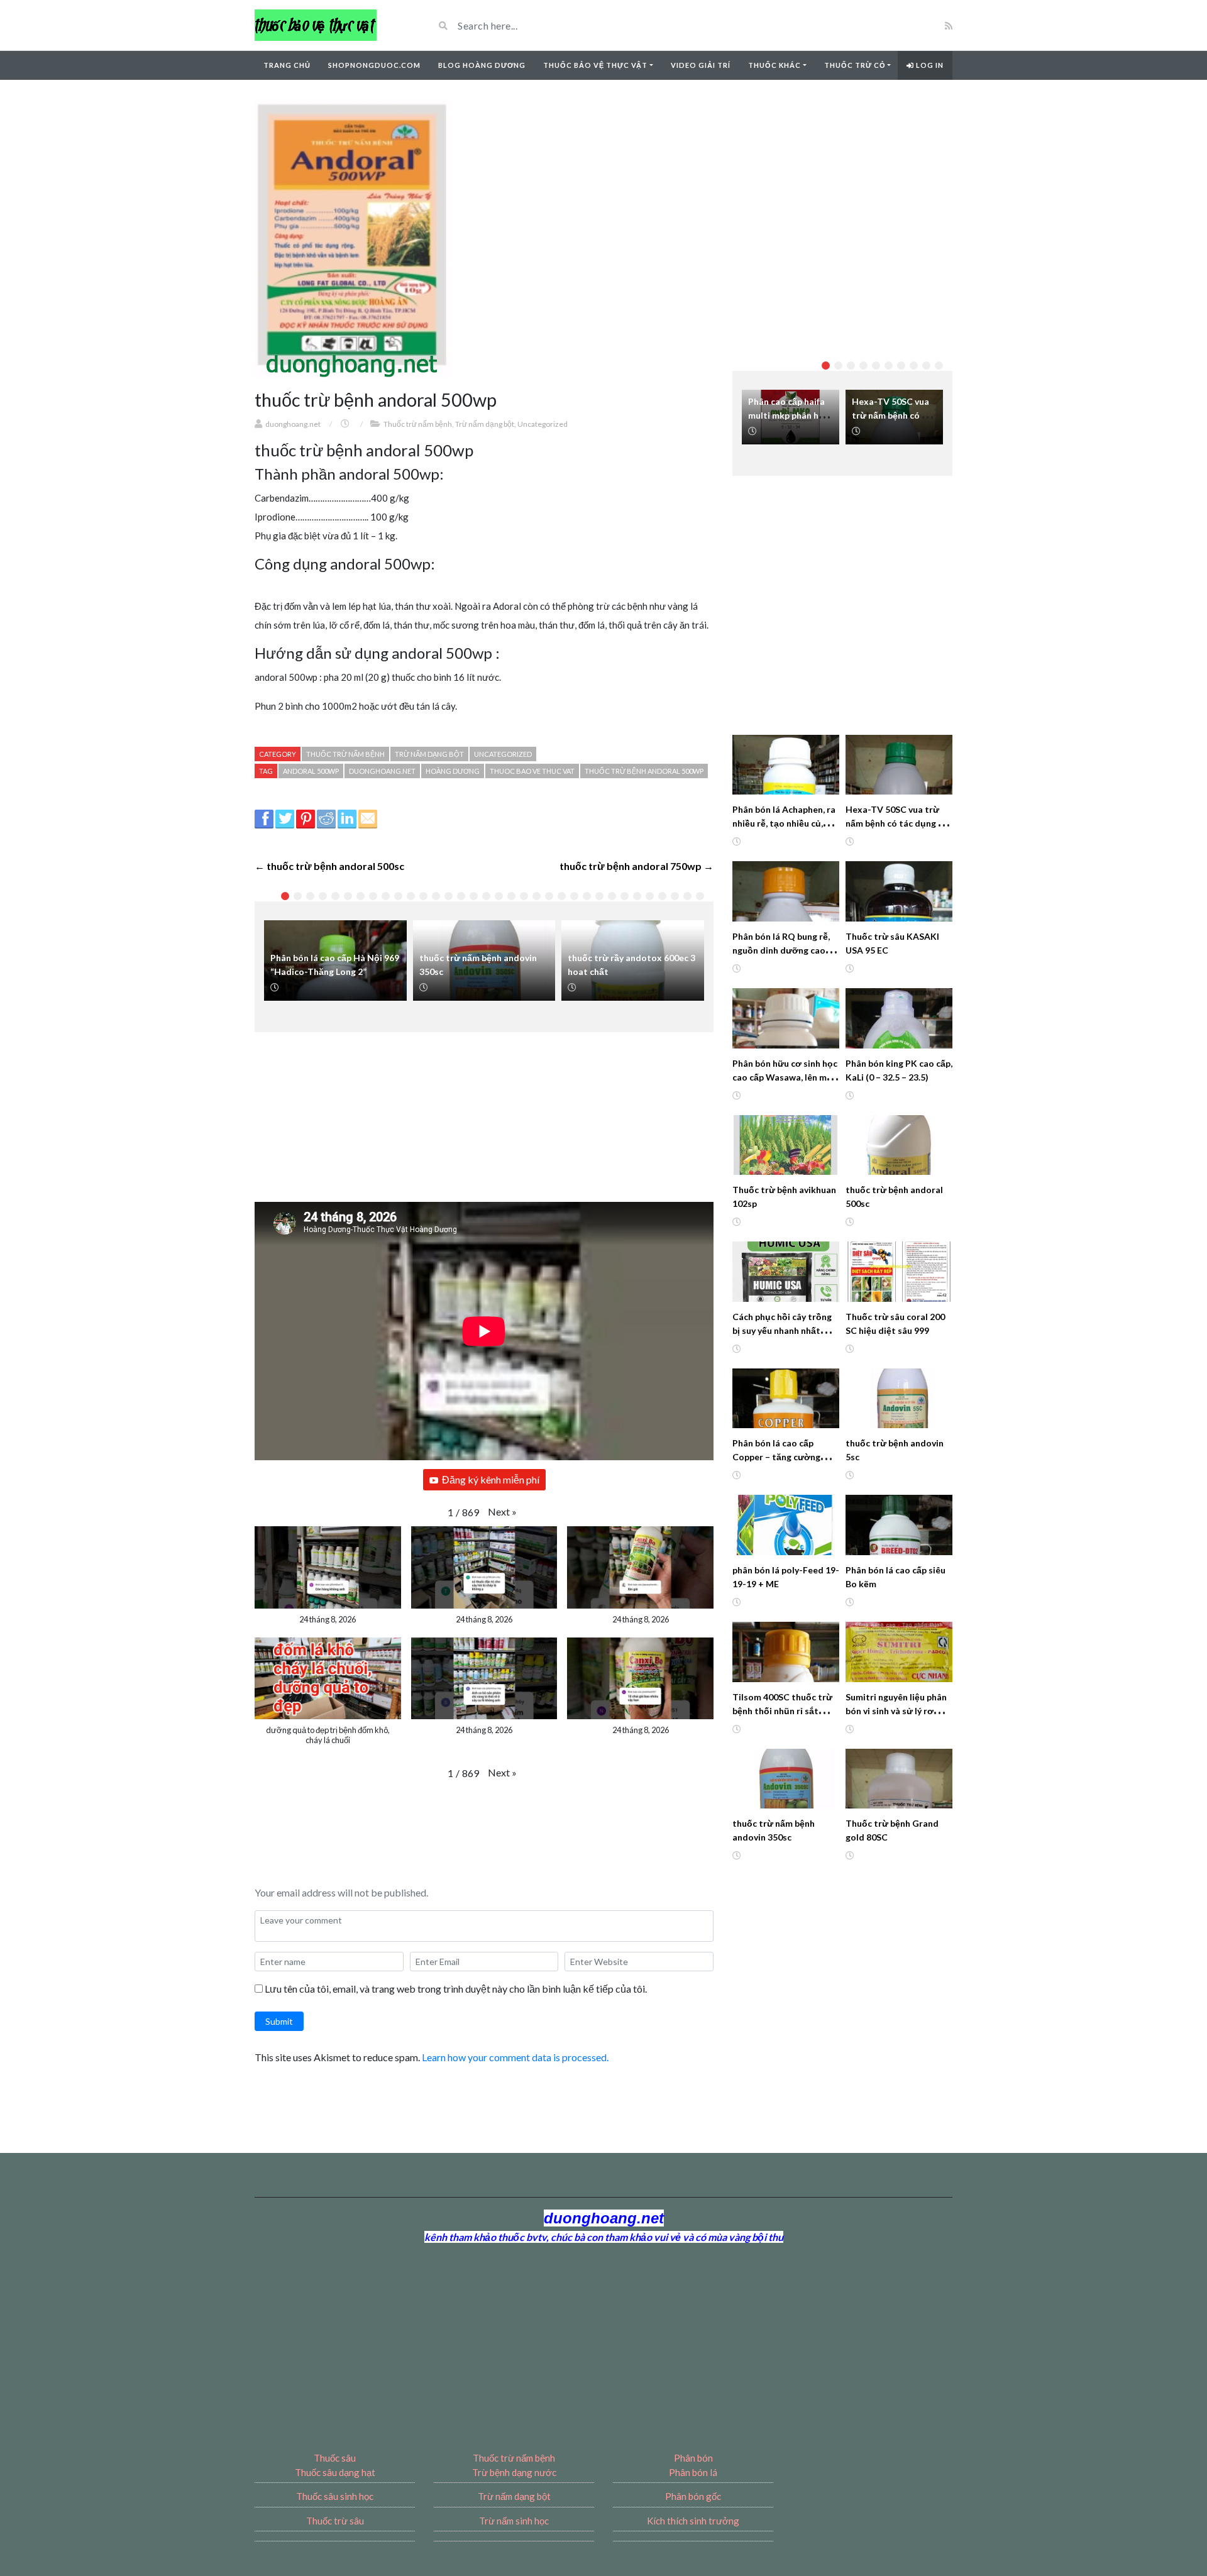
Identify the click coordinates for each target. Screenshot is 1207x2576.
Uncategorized (543, 424)
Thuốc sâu (335, 2458)
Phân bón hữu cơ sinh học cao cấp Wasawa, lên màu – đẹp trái (785, 1077)
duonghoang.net (293, 424)
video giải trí (701, 65)
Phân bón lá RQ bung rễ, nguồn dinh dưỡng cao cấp (781, 950)
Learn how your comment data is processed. (515, 2057)
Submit (279, 2021)
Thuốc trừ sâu (335, 2521)
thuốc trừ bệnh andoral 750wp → (637, 866)
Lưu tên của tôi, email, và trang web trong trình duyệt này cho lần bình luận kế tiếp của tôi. (456, 1989)
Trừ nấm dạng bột (485, 424)
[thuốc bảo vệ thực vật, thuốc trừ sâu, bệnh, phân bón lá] (316, 25)
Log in (929, 65)
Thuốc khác (774, 65)
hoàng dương (453, 771)
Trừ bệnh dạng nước (514, 2472)
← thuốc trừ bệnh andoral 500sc (329, 866)
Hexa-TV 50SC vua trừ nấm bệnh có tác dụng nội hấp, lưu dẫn (898, 823)
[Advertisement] (490, 1109)
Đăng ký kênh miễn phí (491, 1479)
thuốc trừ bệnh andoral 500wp (644, 771)
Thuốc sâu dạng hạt (335, 2472)
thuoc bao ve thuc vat (532, 771)
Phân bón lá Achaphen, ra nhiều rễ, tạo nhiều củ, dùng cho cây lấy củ (784, 823)
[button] (502, 1512)
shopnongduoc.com (374, 65)
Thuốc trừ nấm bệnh (418, 424)
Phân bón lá (693, 2472)
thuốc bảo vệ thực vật (595, 65)
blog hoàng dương (482, 65)
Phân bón (693, 2458)
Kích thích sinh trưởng (693, 2521)
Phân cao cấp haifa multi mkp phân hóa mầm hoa (789, 415)
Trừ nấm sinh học (514, 2521)
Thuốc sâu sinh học (335, 2496)
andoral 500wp (311, 771)
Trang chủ (287, 65)
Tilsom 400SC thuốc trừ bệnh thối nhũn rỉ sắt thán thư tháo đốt (782, 1711)
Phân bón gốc (693, 2496)
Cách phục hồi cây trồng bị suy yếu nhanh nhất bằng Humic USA (782, 1330)
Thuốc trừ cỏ (855, 65)
